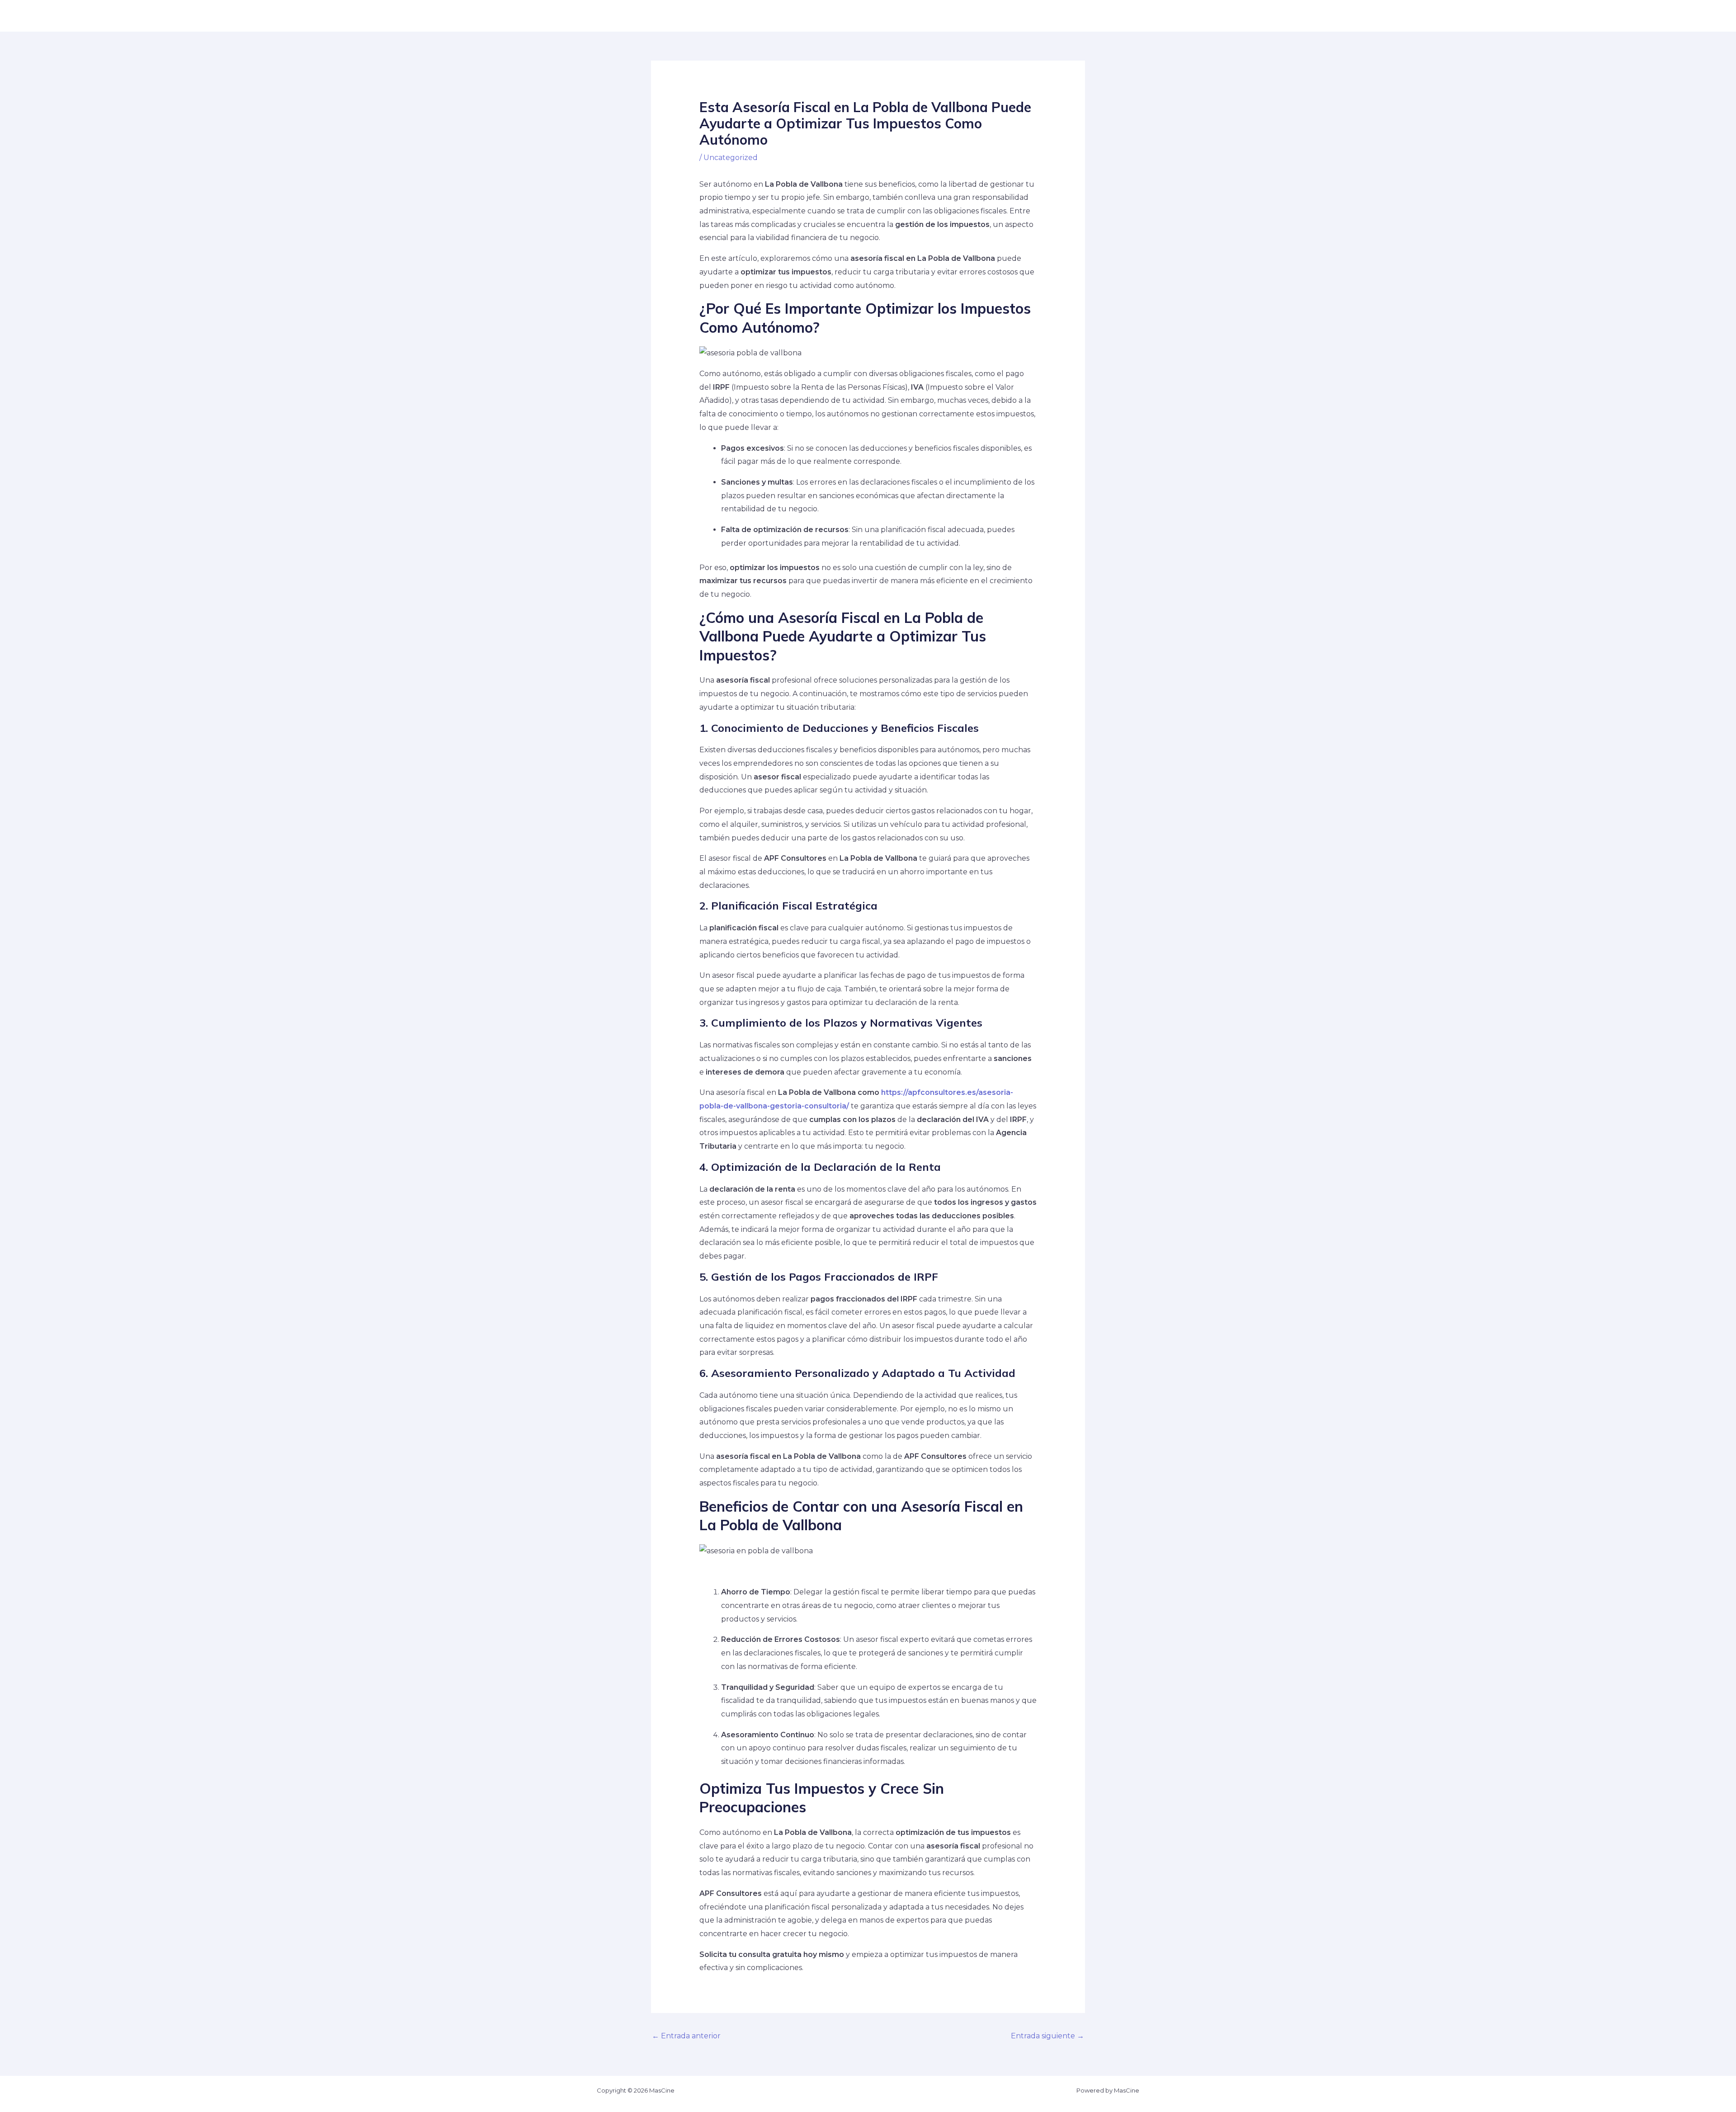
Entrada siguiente (1047, 2036)
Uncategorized (731, 158)
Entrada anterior (686, 2036)
